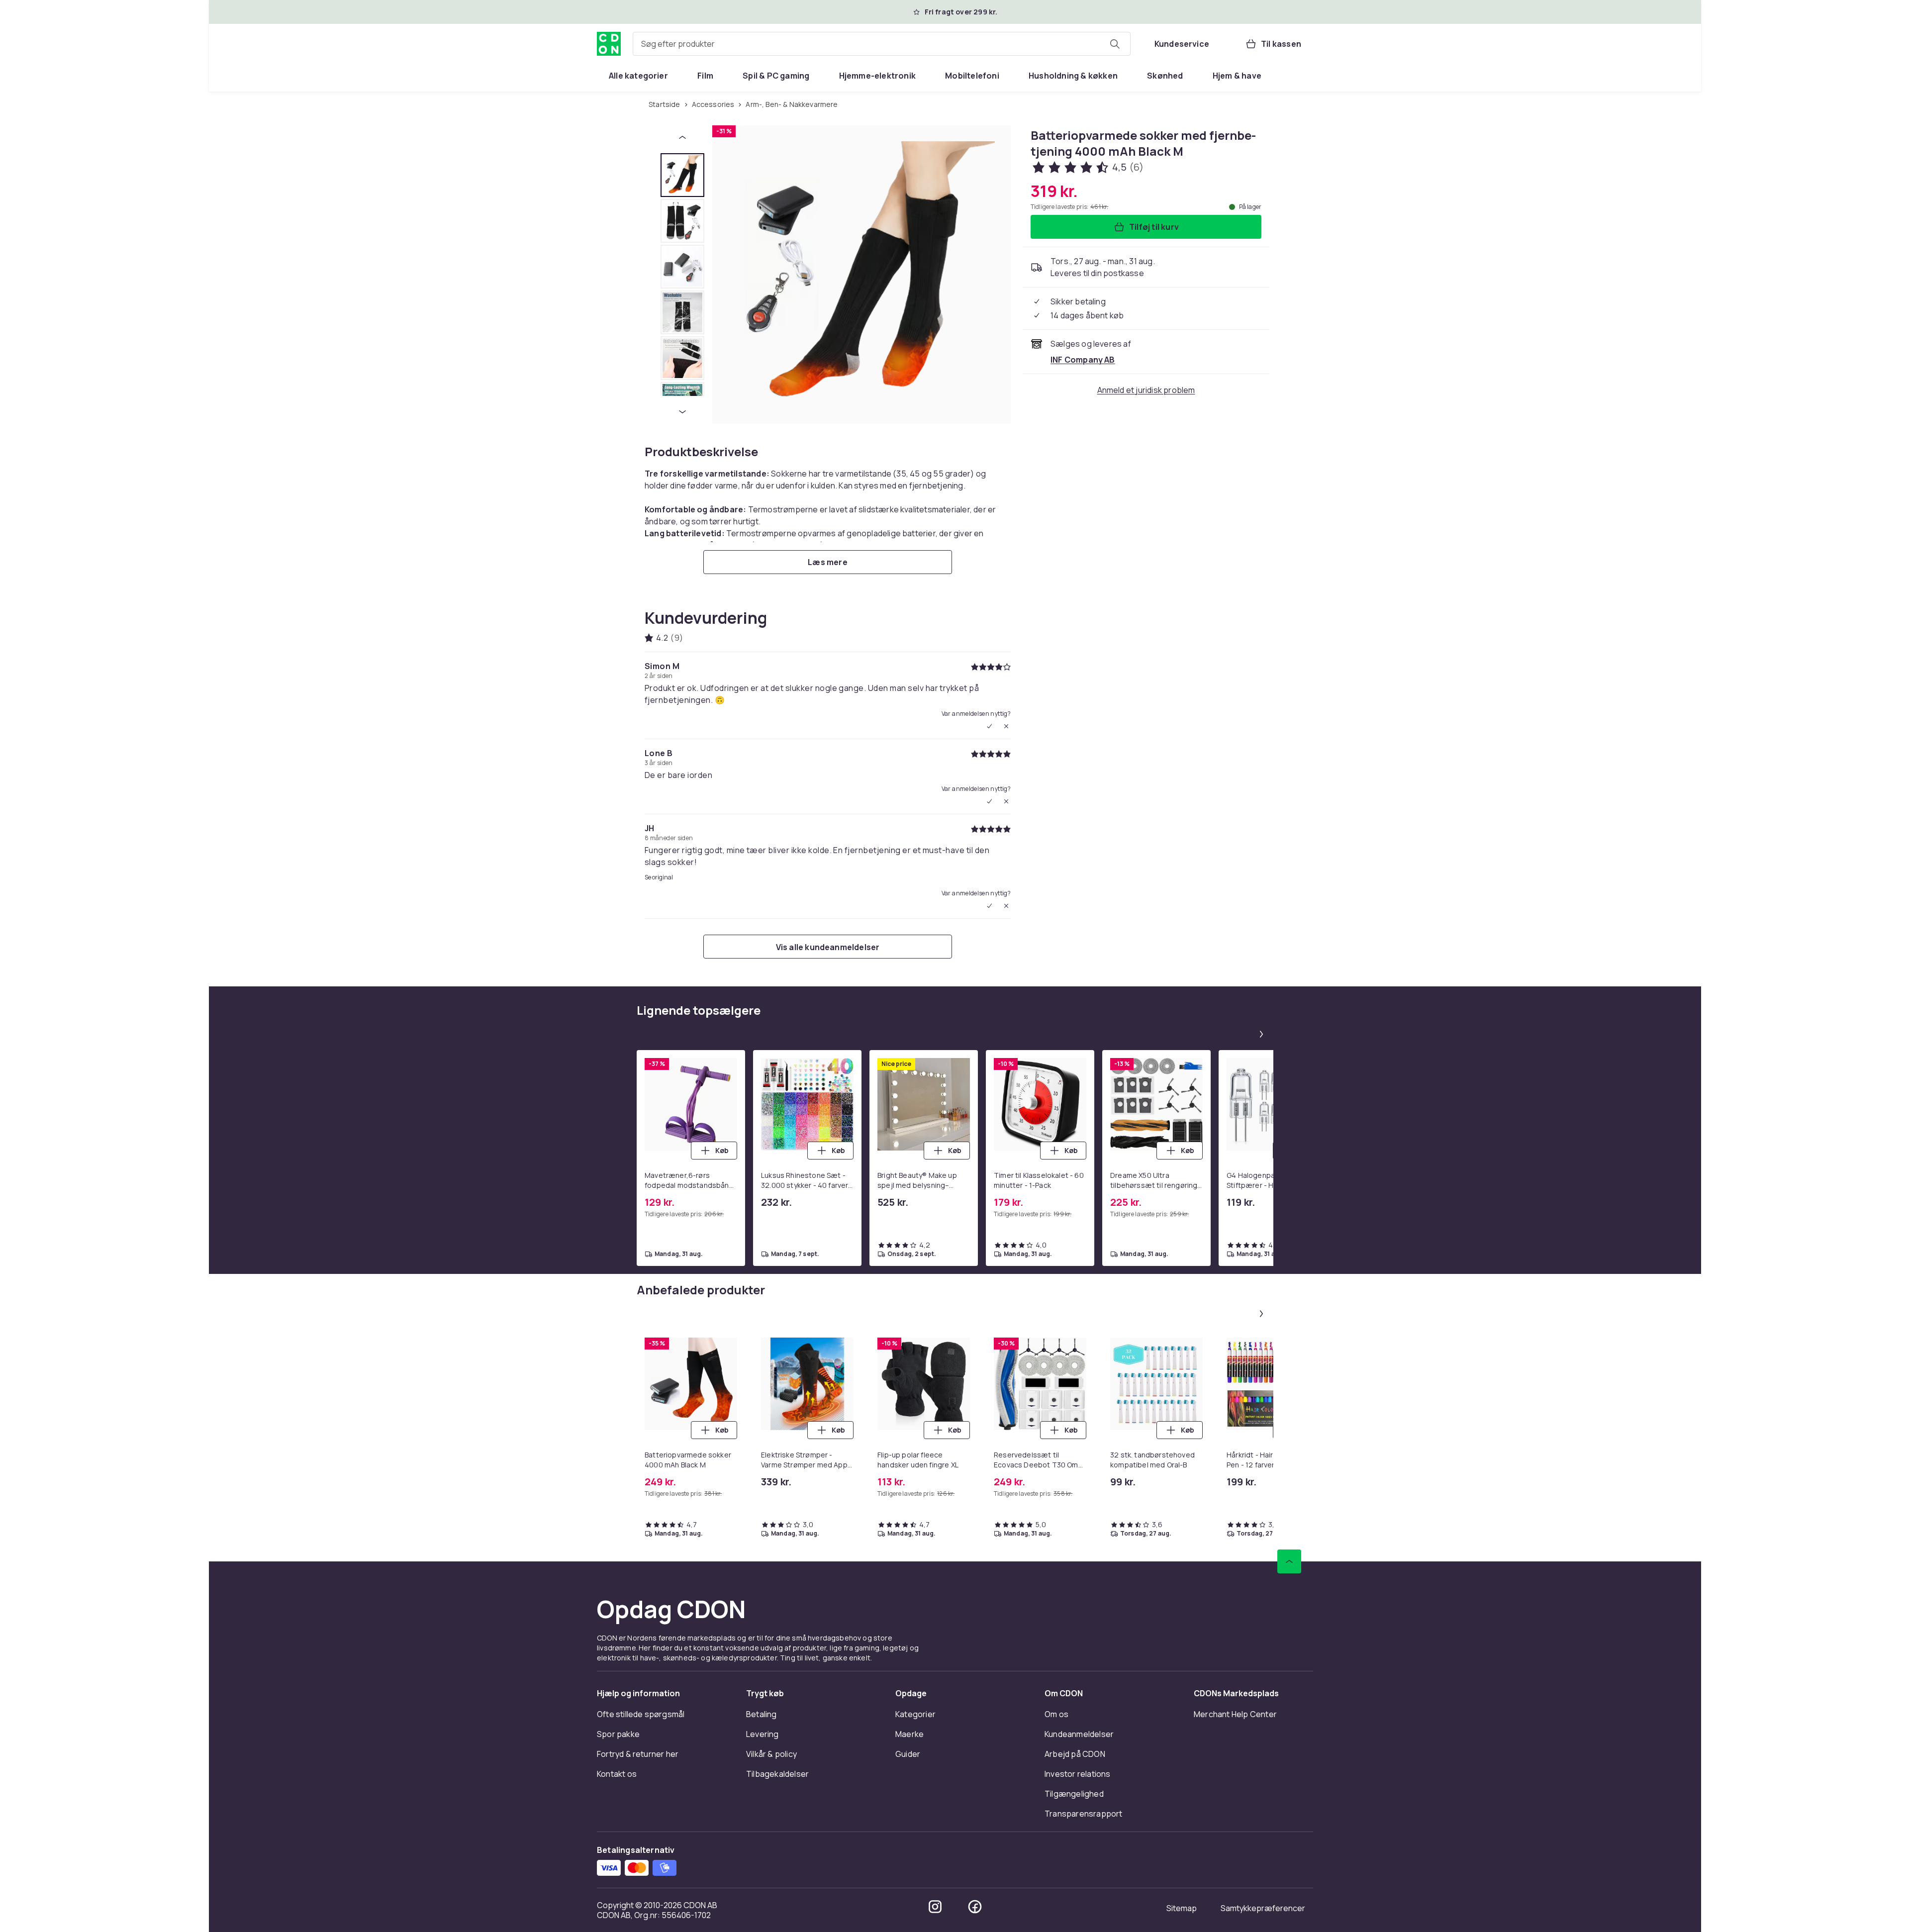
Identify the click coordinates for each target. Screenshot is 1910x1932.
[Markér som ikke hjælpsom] (1006, 726)
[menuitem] (638, 76)
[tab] (682, 175)
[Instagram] (935, 1907)
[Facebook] (975, 1907)
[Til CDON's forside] (609, 44)
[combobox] (882, 44)
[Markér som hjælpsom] (989, 726)
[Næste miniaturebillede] (682, 412)
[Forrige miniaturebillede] (682, 137)
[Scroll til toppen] (1289, 1561)
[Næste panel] (1261, 1034)
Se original (659, 877)
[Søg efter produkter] (1115, 44)
